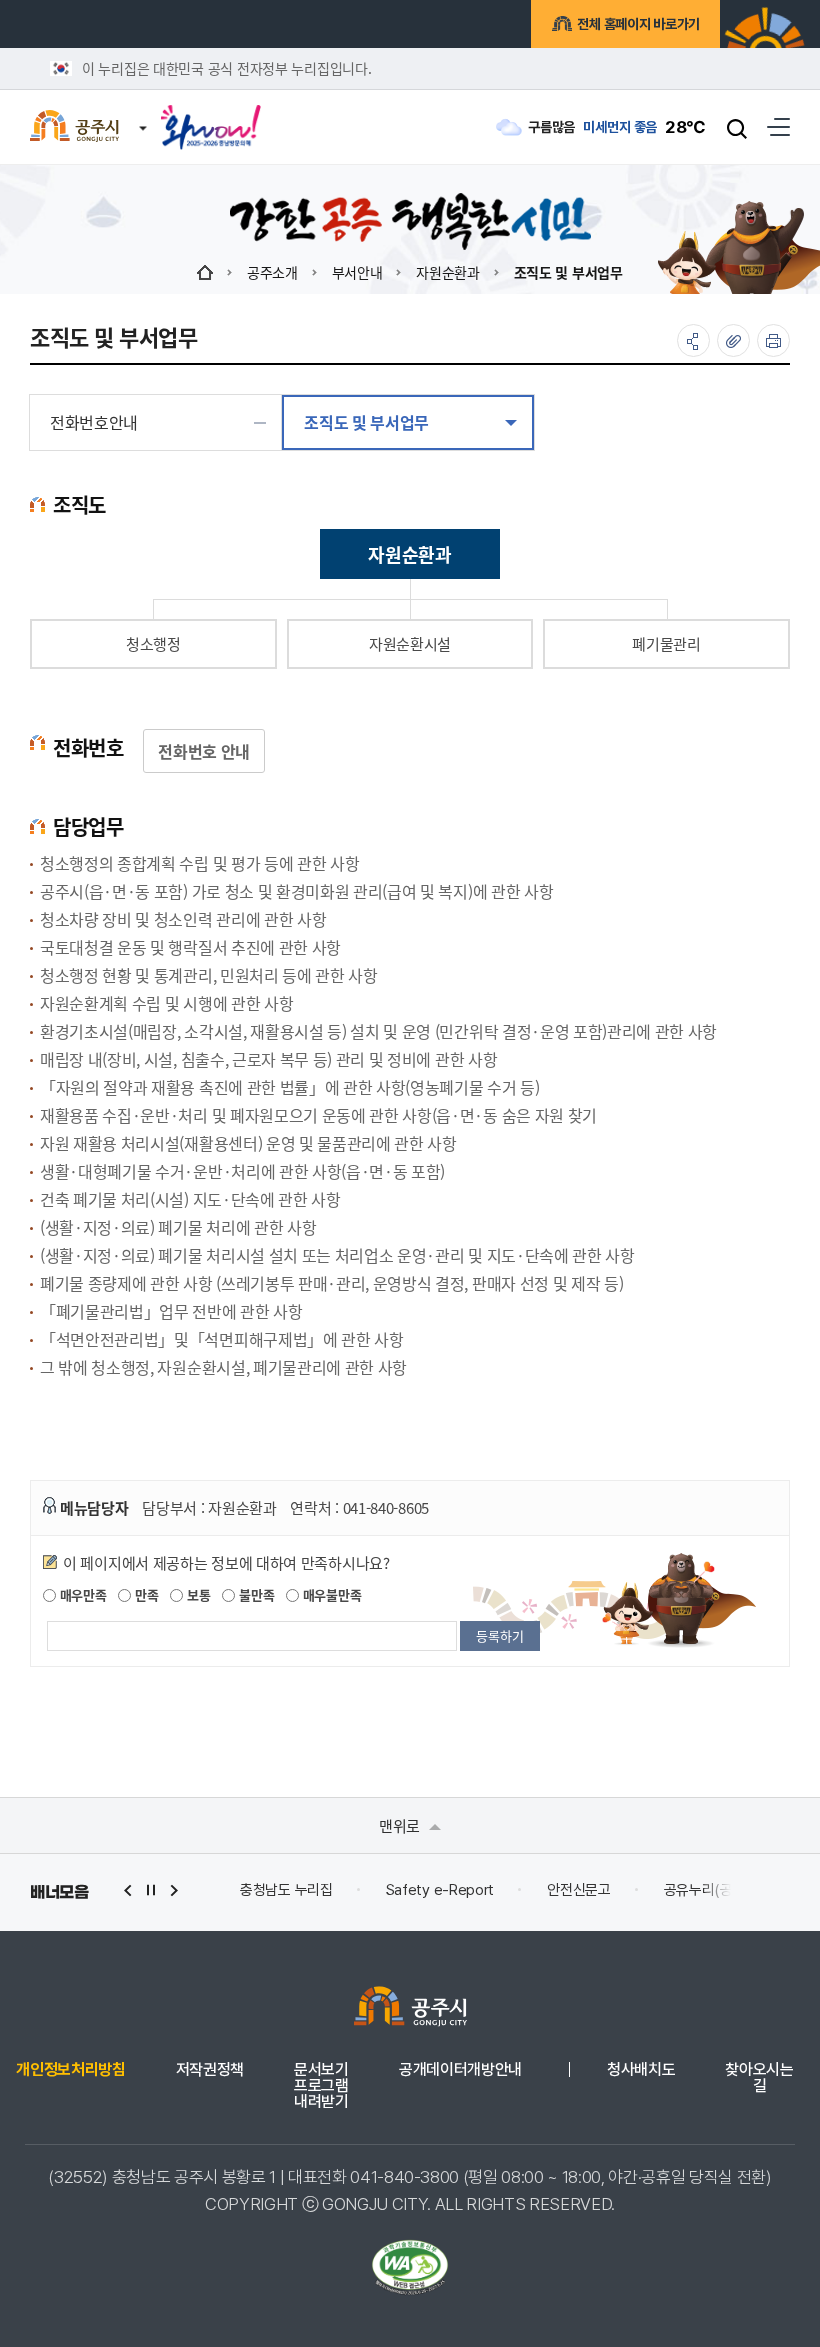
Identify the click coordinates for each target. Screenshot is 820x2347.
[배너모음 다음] (174, 1890)
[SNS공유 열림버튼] (693, 340)
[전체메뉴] (778, 127)
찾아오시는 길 (759, 2078)
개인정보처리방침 (70, 2070)
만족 (144, 1594)
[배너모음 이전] (128, 1890)
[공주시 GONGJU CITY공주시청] (74, 127)
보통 (196, 1594)
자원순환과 (448, 272)
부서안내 (357, 272)
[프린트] (773, 340)
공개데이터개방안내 (460, 2070)
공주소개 (272, 272)
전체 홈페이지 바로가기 (638, 24)
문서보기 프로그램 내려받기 (321, 2086)
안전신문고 (579, 1890)
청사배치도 (641, 2070)
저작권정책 (210, 2070)
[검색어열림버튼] (737, 128)
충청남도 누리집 (286, 1890)
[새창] (211, 120)
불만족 (254, 1594)
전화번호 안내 (204, 751)
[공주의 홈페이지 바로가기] (143, 116)
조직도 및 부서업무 (568, 272)
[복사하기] (733, 340)
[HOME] (205, 272)
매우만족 (81, 1594)
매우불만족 (330, 1594)
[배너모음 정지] (151, 1890)
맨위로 (401, 1825)
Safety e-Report (440, 1890)
